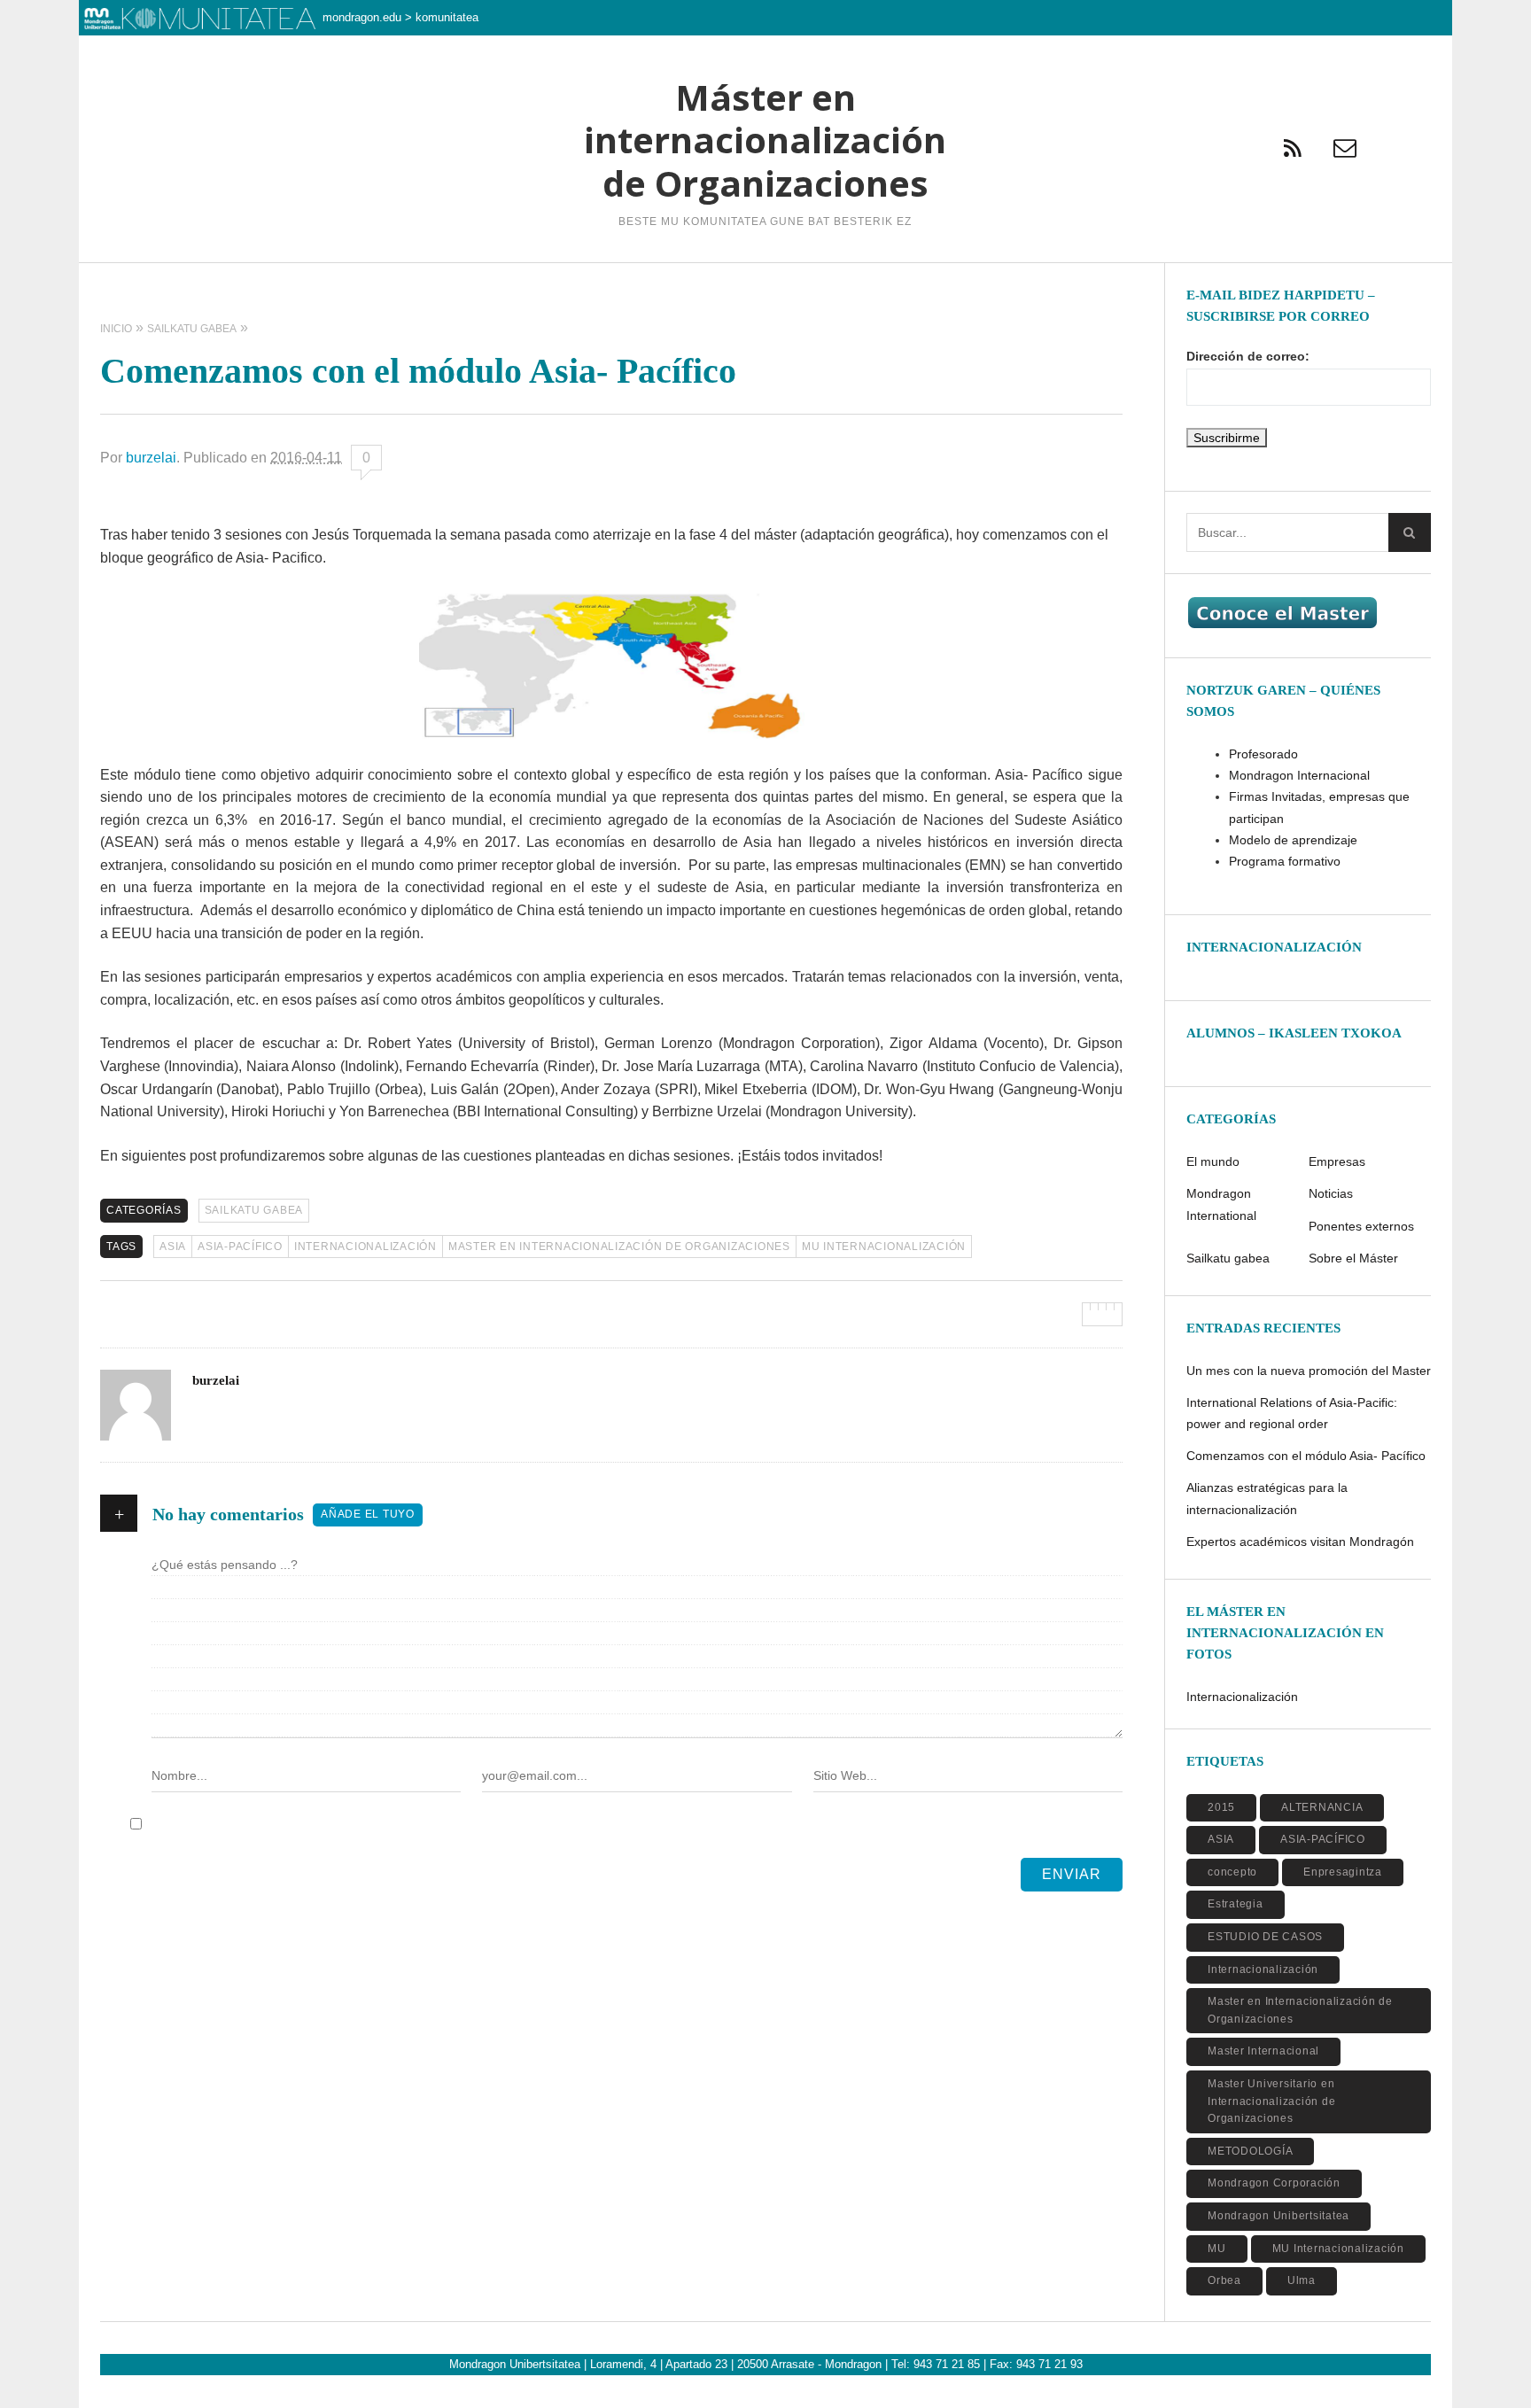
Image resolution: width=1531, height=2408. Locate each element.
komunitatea (447, 17)
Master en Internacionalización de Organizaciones (619, 1247)
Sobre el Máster (1353, 1258)
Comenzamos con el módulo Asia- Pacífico (1306, 1456)
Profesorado (1263, 754)
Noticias (1331, 1193)
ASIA (173, 1247)
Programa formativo (1285, 861)
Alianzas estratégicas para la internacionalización (1267, 1498)
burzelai (151, 458)
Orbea (1224, 2280)
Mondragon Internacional (1299, 775)
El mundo (1213, 1161)
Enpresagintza (1343, 1872)
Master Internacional (1263, 2051)
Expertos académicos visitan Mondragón (1300, 1542)
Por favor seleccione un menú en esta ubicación (765, 285)
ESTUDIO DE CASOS (1265, 1937)
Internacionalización (365, 1247)
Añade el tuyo (368, 1514)
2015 (1221, 1807)
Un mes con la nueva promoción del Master (1309, 1371)
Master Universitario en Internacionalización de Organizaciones (1271, 2101)
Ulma (1302, 2280)
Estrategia (1236, 1904)
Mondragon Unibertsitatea (1278, 2216)
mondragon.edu (362, 17)
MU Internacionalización (884, 1247)
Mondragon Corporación (1274, 2183)
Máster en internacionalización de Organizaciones (765, 140)
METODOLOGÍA (1250, 2151)
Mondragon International (1221, 1204)
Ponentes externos (1361, 1226)
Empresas (1337, 1161)
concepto (1232, 1872)
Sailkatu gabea (254, 1210)
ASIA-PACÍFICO (240, 1247)
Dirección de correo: (1248, 356)
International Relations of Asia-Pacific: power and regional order (1292, 1413)
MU (1217, 2249)
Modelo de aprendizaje (1293, 840)
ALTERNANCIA (1322, 1807)
